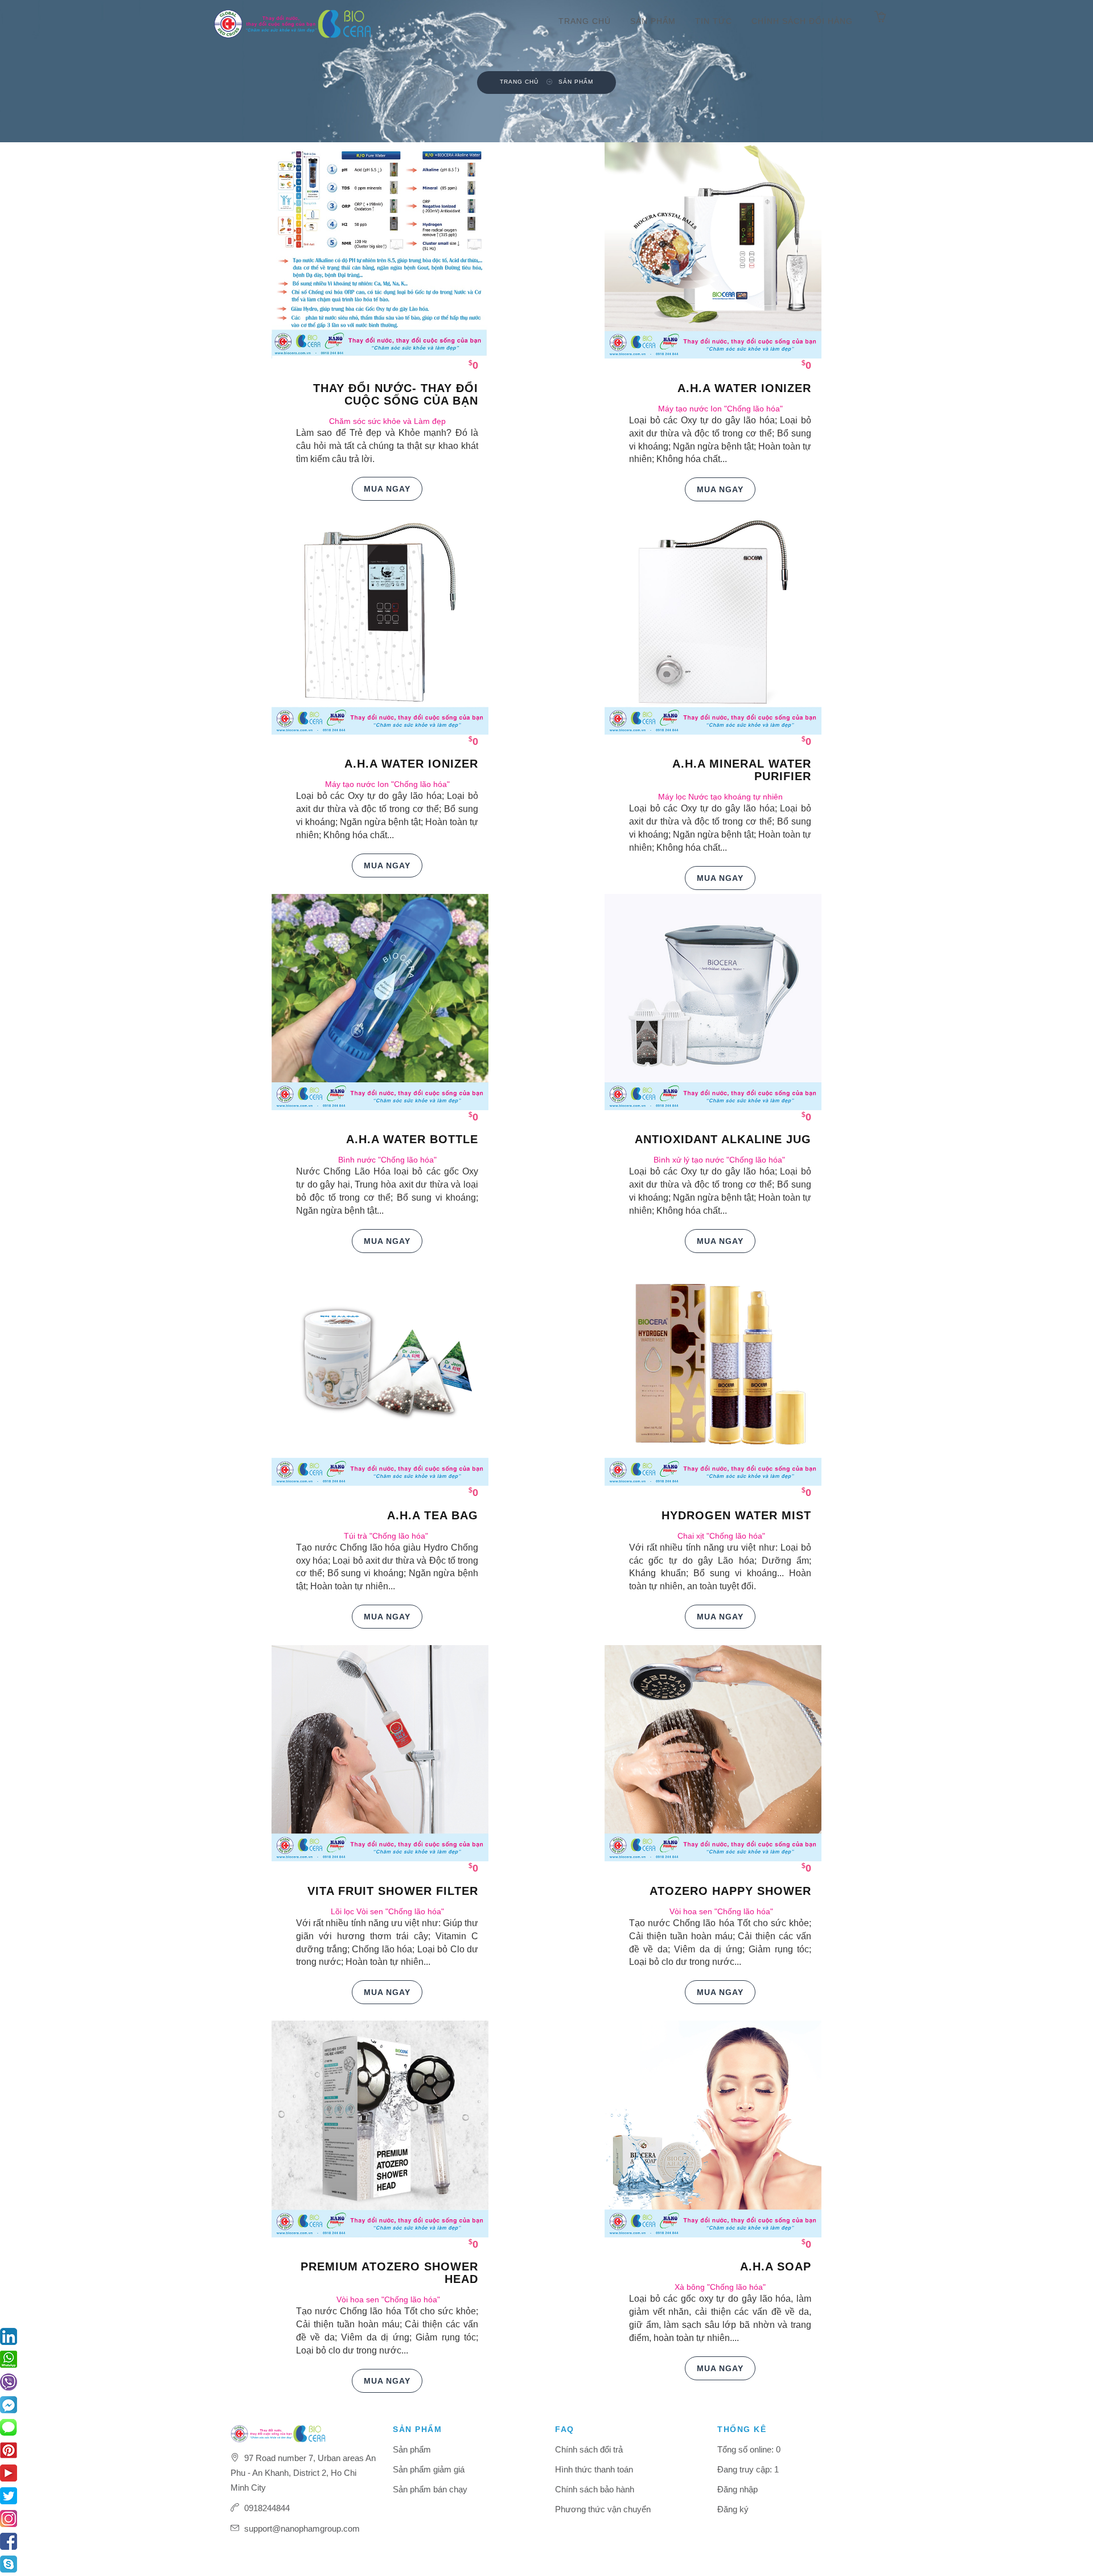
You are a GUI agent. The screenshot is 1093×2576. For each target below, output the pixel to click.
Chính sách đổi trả (589, 2449)
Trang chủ (585, 21)
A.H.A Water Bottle (412, 1139)
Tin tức (714, 21)
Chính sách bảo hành (595, 2489)
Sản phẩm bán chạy (430, 2489)
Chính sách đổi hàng (802, 21)
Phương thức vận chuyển (603, 2509)
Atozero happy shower (730, 1891)
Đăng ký (733, 2509)
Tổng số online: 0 (749, 2449)
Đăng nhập (737, 2489)
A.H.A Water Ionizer (744, 388)
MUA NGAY (387, 489)
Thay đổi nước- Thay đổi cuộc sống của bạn (396, 394)
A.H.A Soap (776, 2266)
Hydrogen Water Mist (736, 1515)
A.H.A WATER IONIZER (411, 764)
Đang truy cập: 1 (748, 2469)
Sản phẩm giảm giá (429, 2469)
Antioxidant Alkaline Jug (723, 1139)
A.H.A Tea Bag (433, 1515)
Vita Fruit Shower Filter (393, 1891)
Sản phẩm (653, 21)
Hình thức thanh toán (594, 2469)
